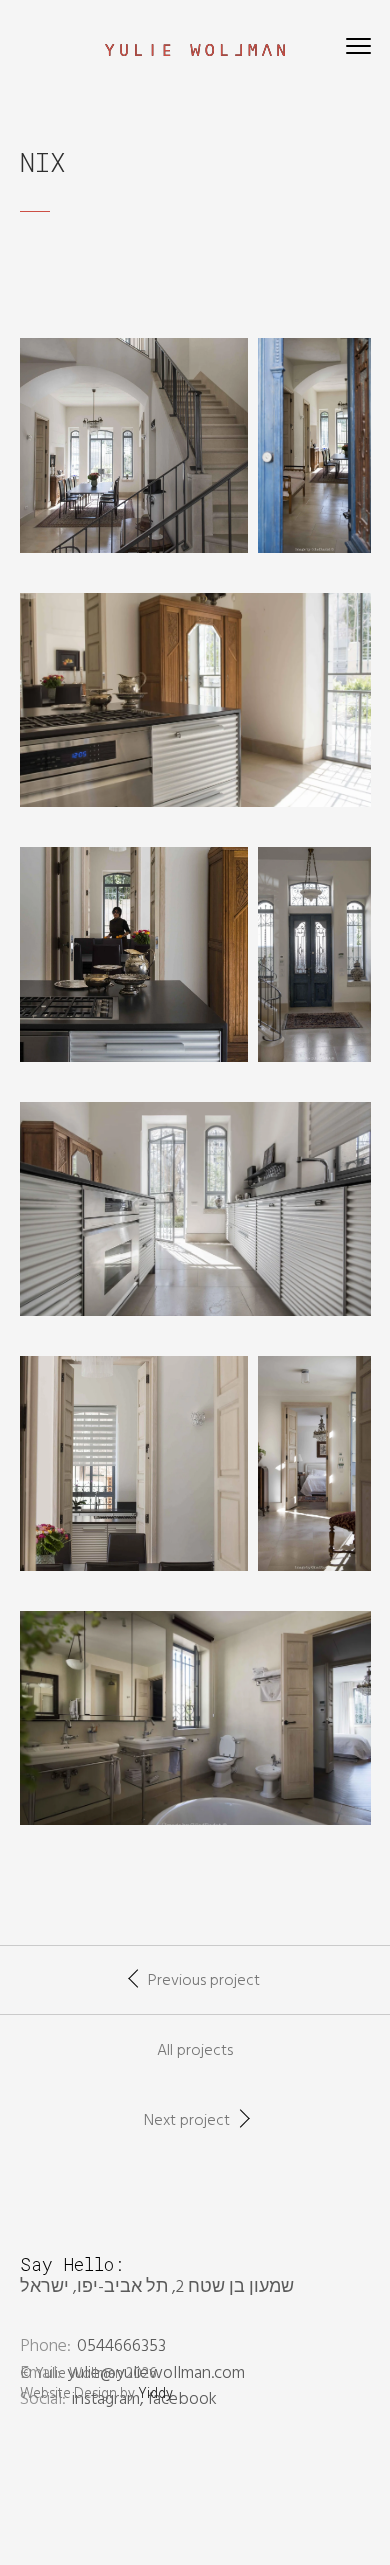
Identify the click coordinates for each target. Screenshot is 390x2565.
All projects (195, 2051)
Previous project (204, 1981)
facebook (182, 2399)
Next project (187, 2121)
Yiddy (155, 2394)
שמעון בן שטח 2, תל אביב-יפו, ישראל (157, 2287)
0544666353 (121, 2346)
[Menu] (358, 50)
